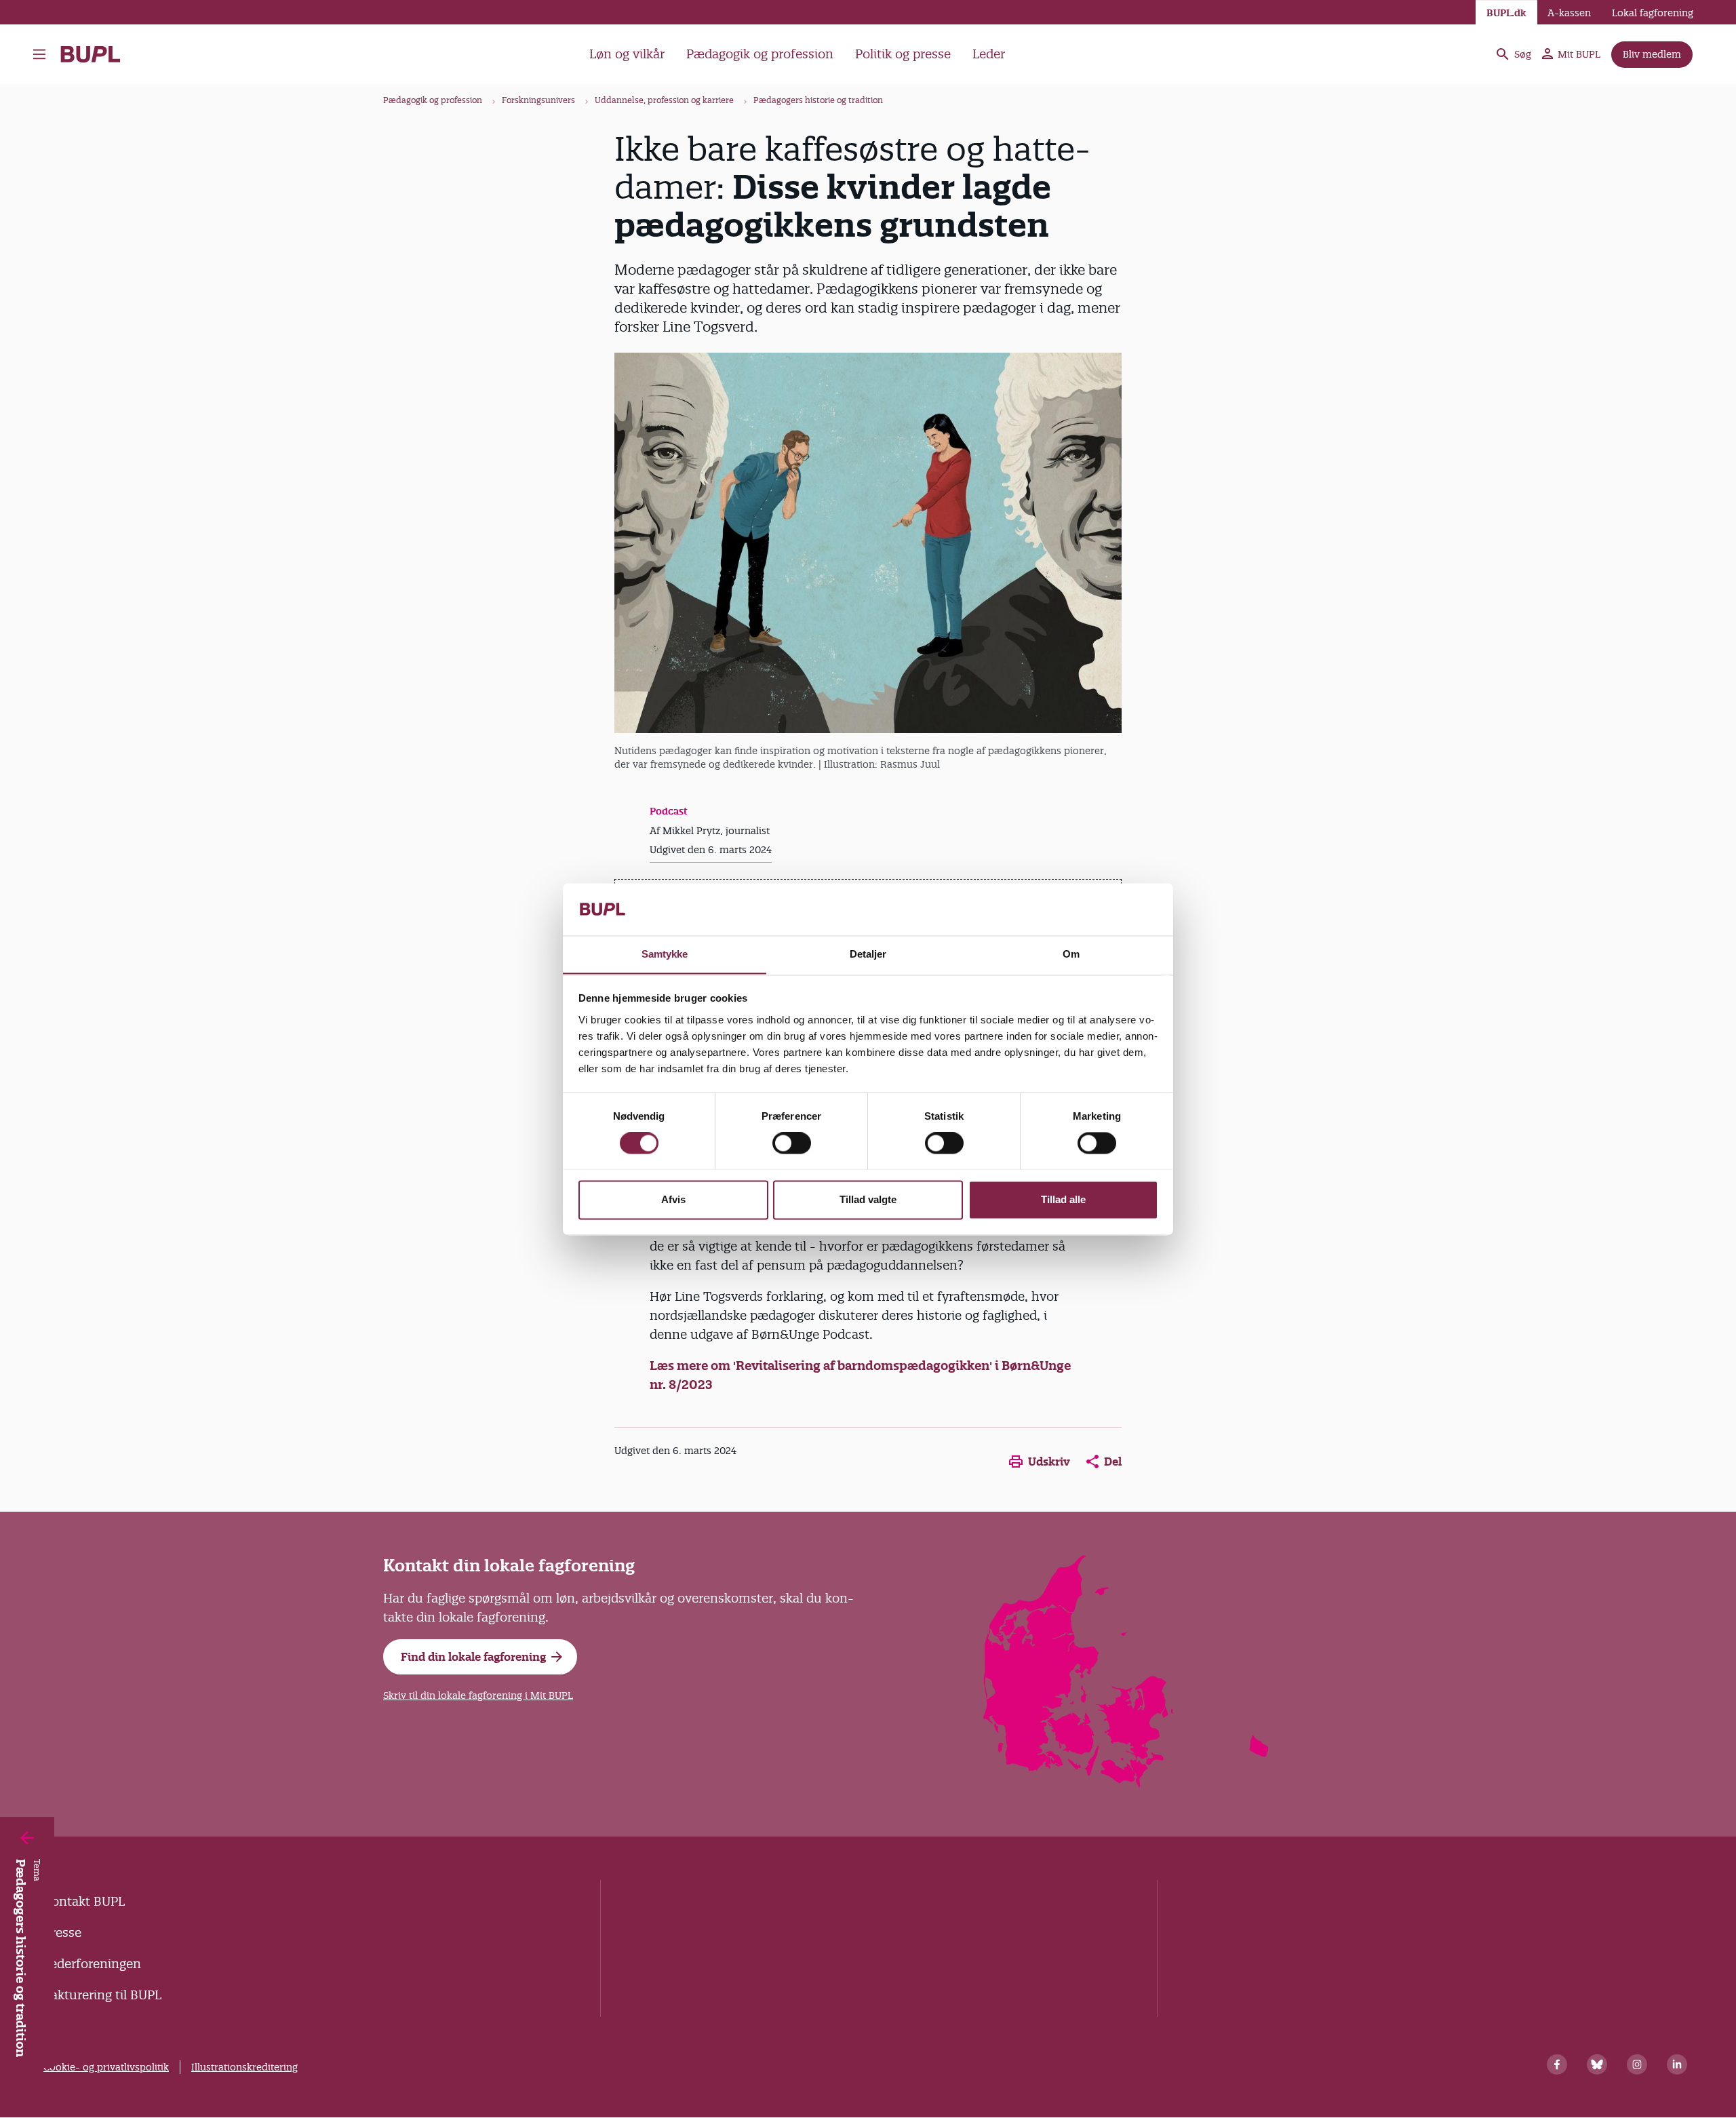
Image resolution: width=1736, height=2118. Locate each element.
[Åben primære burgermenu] (43, 54)
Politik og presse (903, 54)
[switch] (792, 1143)
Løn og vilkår (627, 54)
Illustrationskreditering (244, 2067)
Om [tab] (1071, 954)
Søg (1523, 54)
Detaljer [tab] (868, 954)
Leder (989, 54)
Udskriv (1049, 1462)
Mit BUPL (1579, 54)
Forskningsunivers (538, 100)
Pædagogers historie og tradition (818, 100)
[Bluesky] (1597, 2064)
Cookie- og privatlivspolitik (106, 2067)
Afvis (673, 1199)
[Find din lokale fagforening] (1127, 1783)
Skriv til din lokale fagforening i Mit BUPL (478, 1695)
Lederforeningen (92, 1964)
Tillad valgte (868, 1199)
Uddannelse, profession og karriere (664, 100)
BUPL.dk (1506, 13)
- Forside (96, 54)
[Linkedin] (1677, 2064)
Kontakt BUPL (84, 1901)
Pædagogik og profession (760, 54)
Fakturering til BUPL (102, 1995)
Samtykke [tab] (665, 954)
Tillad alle (1063, 1199)
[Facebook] (1557, 2064)
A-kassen (1569, 13)
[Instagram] (1637, 2064)
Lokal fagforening (1653, 13)
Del (1113, 1462)
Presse (62, 1933)
